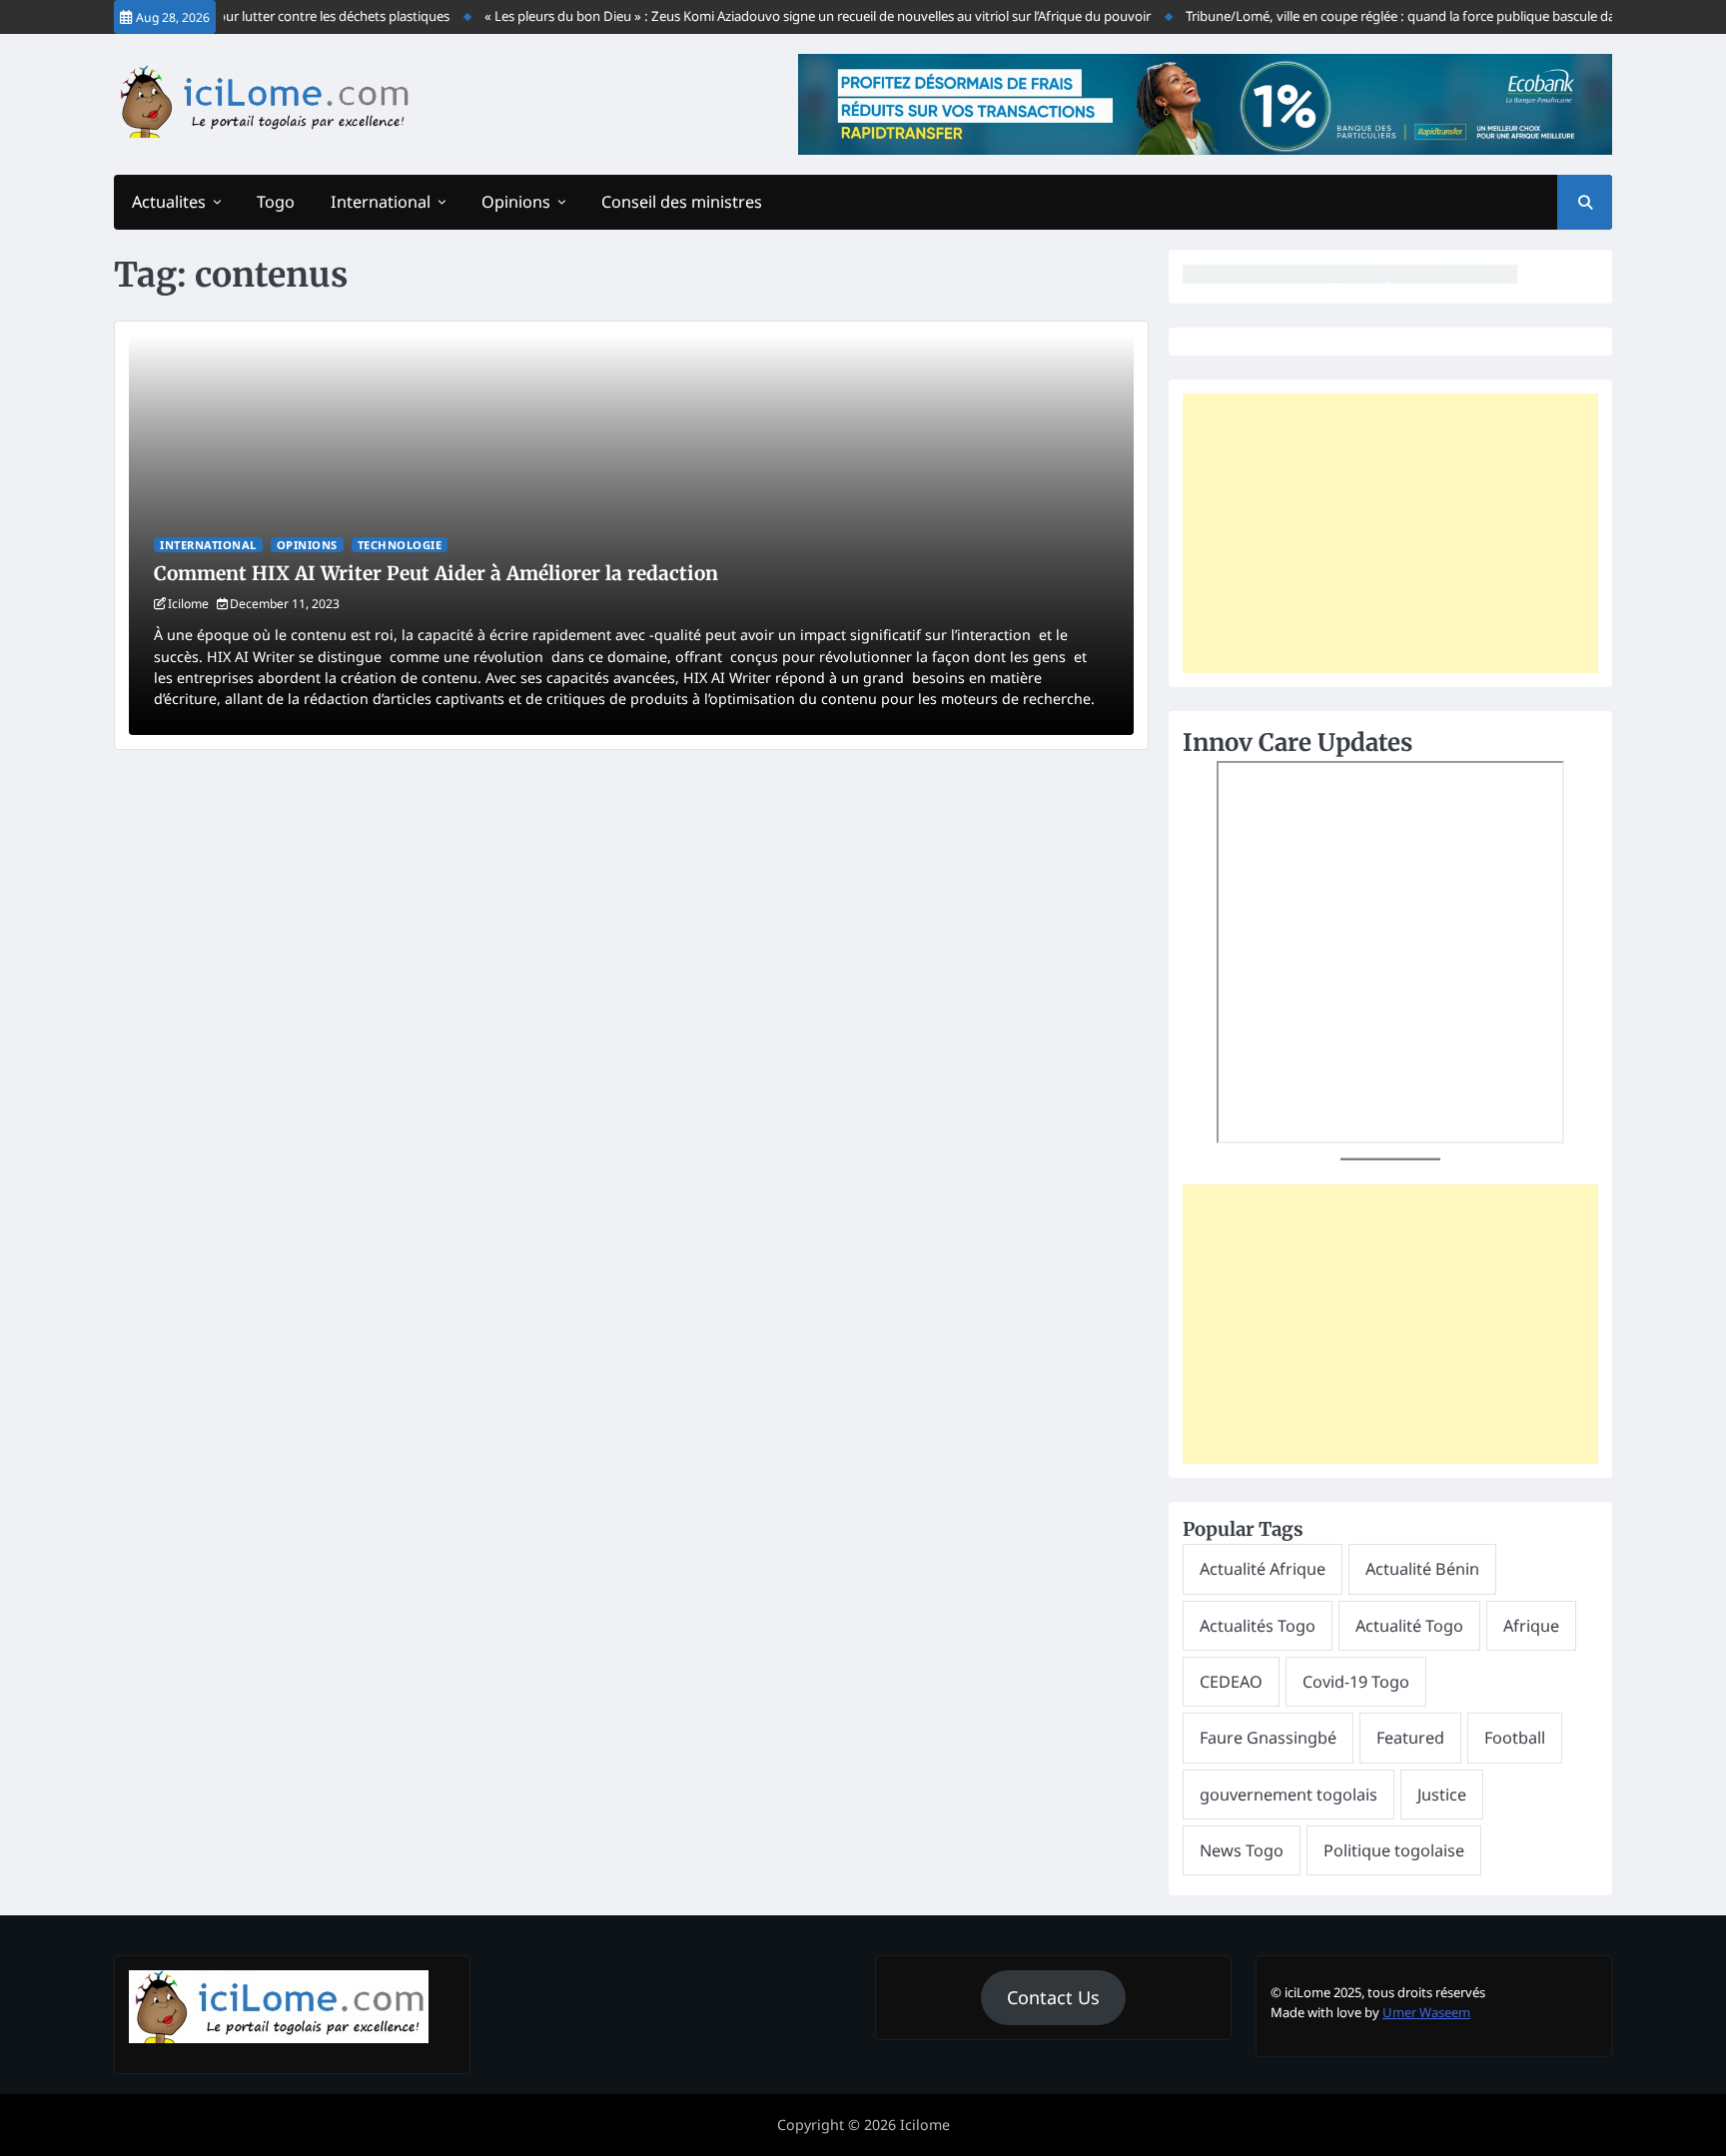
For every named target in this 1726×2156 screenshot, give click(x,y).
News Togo (1242, 1850)
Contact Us (1053, 1997)
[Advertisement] (1390, 533)
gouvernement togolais (1289, 1795)
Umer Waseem (1426, 2012)
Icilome (188, 604)
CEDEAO (1231, 1682)
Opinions (516, 202)
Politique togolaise (1394, 1850)
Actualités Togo (1258, 1626)
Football (1515, 1738)
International (381, 202)
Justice (1442, 1795)
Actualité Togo (1409, 1626)
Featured (1410, 1738)
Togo (276, 202)
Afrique (1531, 1626)
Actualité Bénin (1422, 1569)
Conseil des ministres (682, 202)
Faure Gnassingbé (1268, 1738)
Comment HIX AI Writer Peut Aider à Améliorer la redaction (436, 573)
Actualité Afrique (1263, 1569)
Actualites (169, 202)
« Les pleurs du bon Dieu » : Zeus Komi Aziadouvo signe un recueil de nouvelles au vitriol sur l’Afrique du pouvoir (792, 16)
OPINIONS (307, 545)
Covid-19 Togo (1356, 1682)
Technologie (400, 545)
